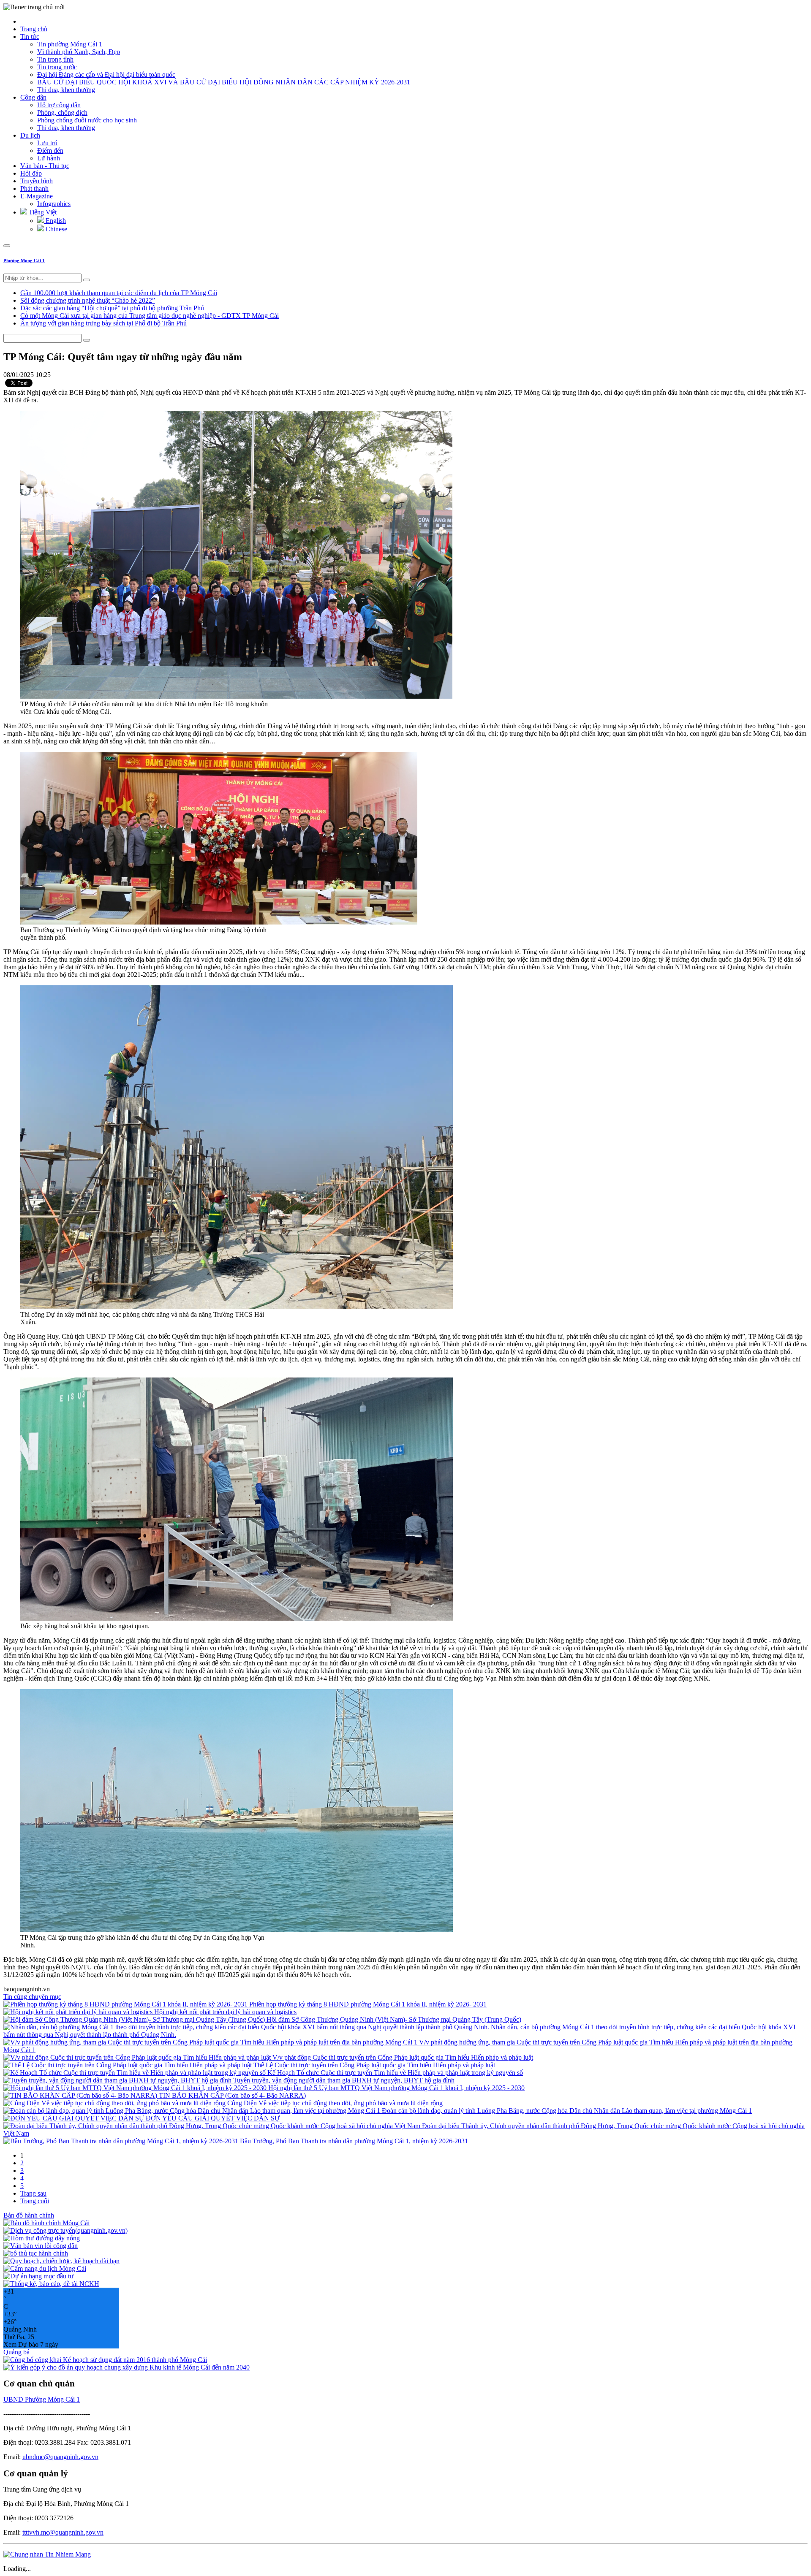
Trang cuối (35, 2201)
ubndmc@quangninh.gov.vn (60, 2457)
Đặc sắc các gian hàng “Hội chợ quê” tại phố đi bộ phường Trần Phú (112, 308)
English (55, 221)
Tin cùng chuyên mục (32, 1997)
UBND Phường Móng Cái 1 (42, 2399)
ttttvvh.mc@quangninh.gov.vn (63, 2532)
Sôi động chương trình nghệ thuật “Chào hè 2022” (88, 300)
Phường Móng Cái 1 (24, 260)
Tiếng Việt (42, 212)
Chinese (56, 229)
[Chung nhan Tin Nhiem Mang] (47, 2554)
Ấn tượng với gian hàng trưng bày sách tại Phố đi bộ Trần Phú (103, 323)
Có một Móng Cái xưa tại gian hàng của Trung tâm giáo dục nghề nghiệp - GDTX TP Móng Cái (150, 316)
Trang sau (33, 2193)
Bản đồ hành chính (29, 2215)
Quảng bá (16, 2352)
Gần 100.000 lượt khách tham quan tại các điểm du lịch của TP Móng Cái (119, 293)
